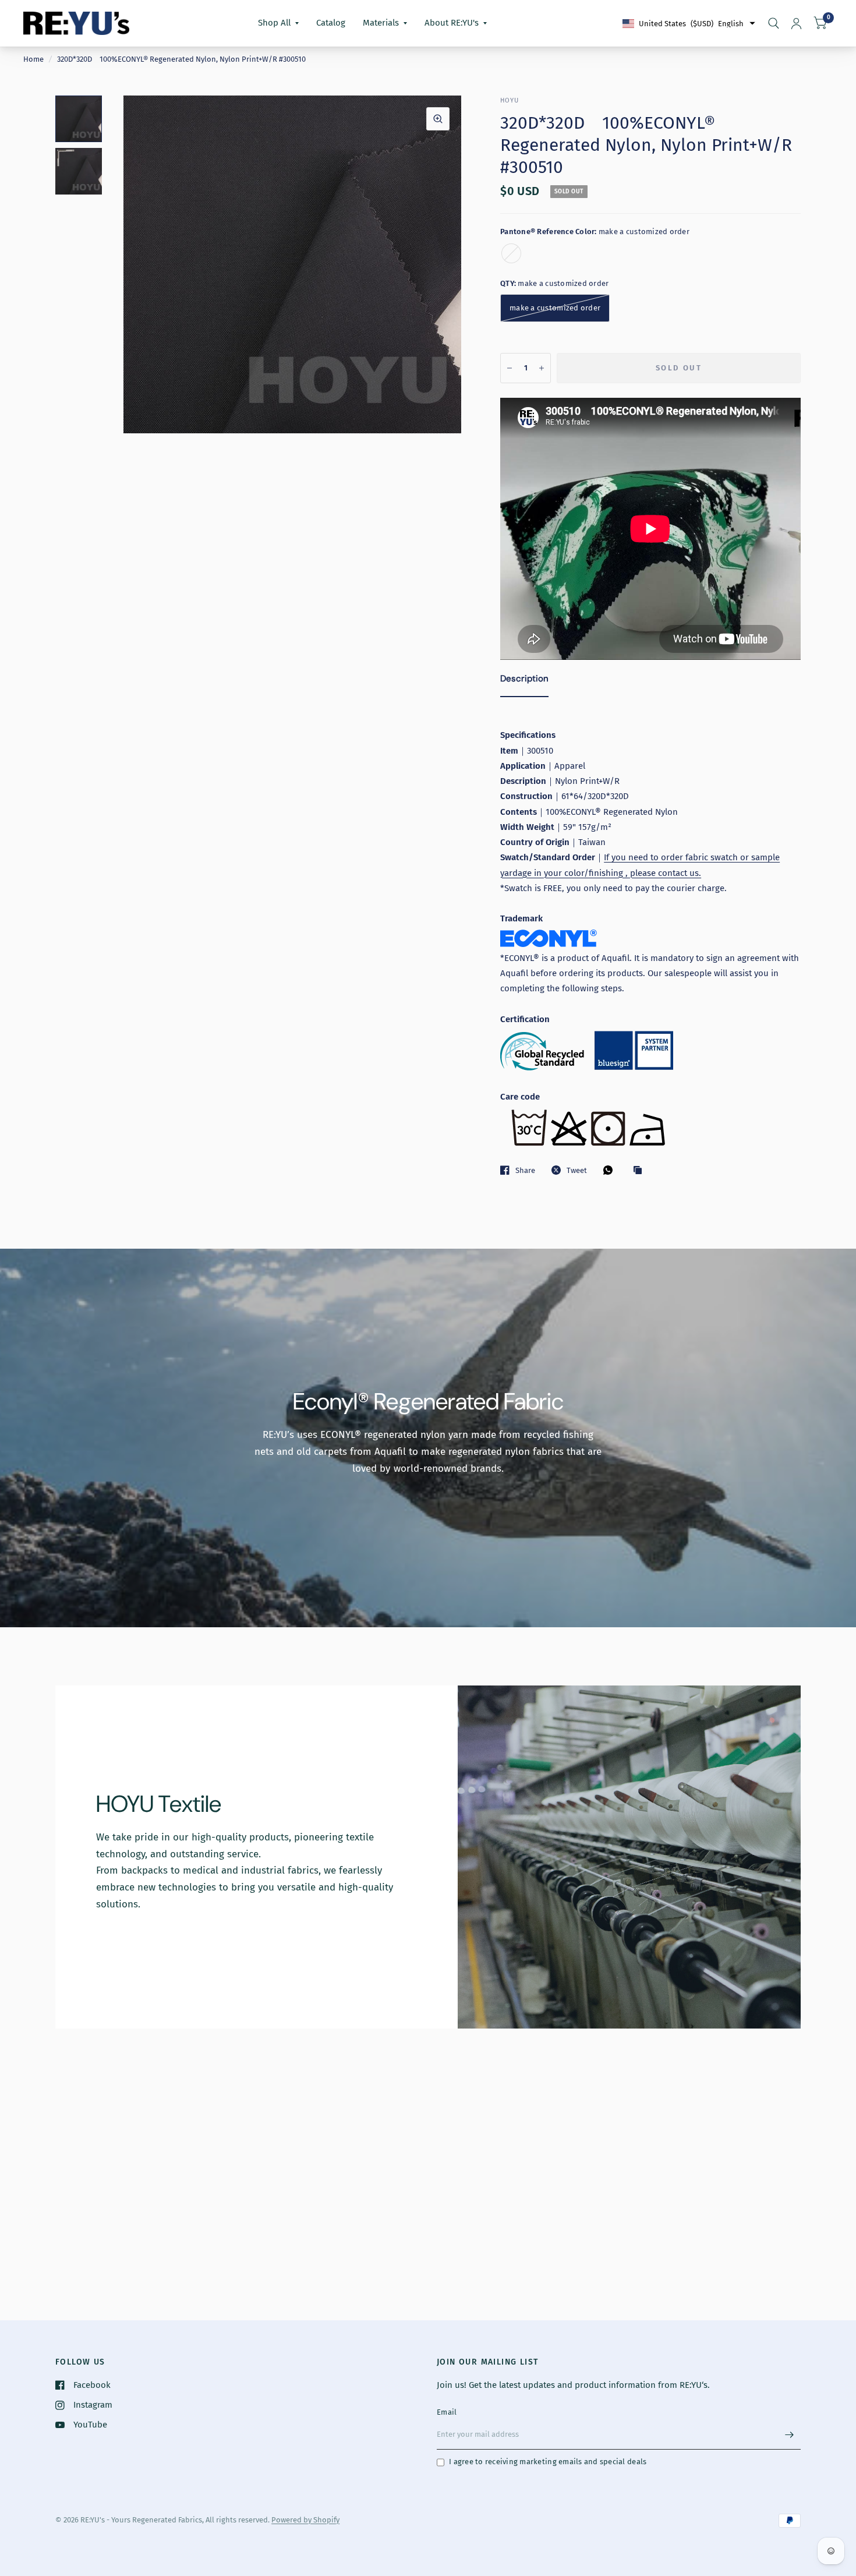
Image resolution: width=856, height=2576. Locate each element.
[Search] (774, 23)
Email (447, 2412)
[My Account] (796, 23)
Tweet (577, 1170)
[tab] (524, 681)
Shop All (274, 23)
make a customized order (511, 253)
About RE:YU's (452, 23)
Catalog (331, 23)
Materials (381, 23)
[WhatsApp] (611, 1170)
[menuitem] (278, 23)
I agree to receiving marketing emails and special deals (548, 2462)
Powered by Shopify (305, 2520)
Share (525, 1170)
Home (33, 59)
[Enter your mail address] (789, 2434)
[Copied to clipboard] (641, 1171)
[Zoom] (438, 119)
